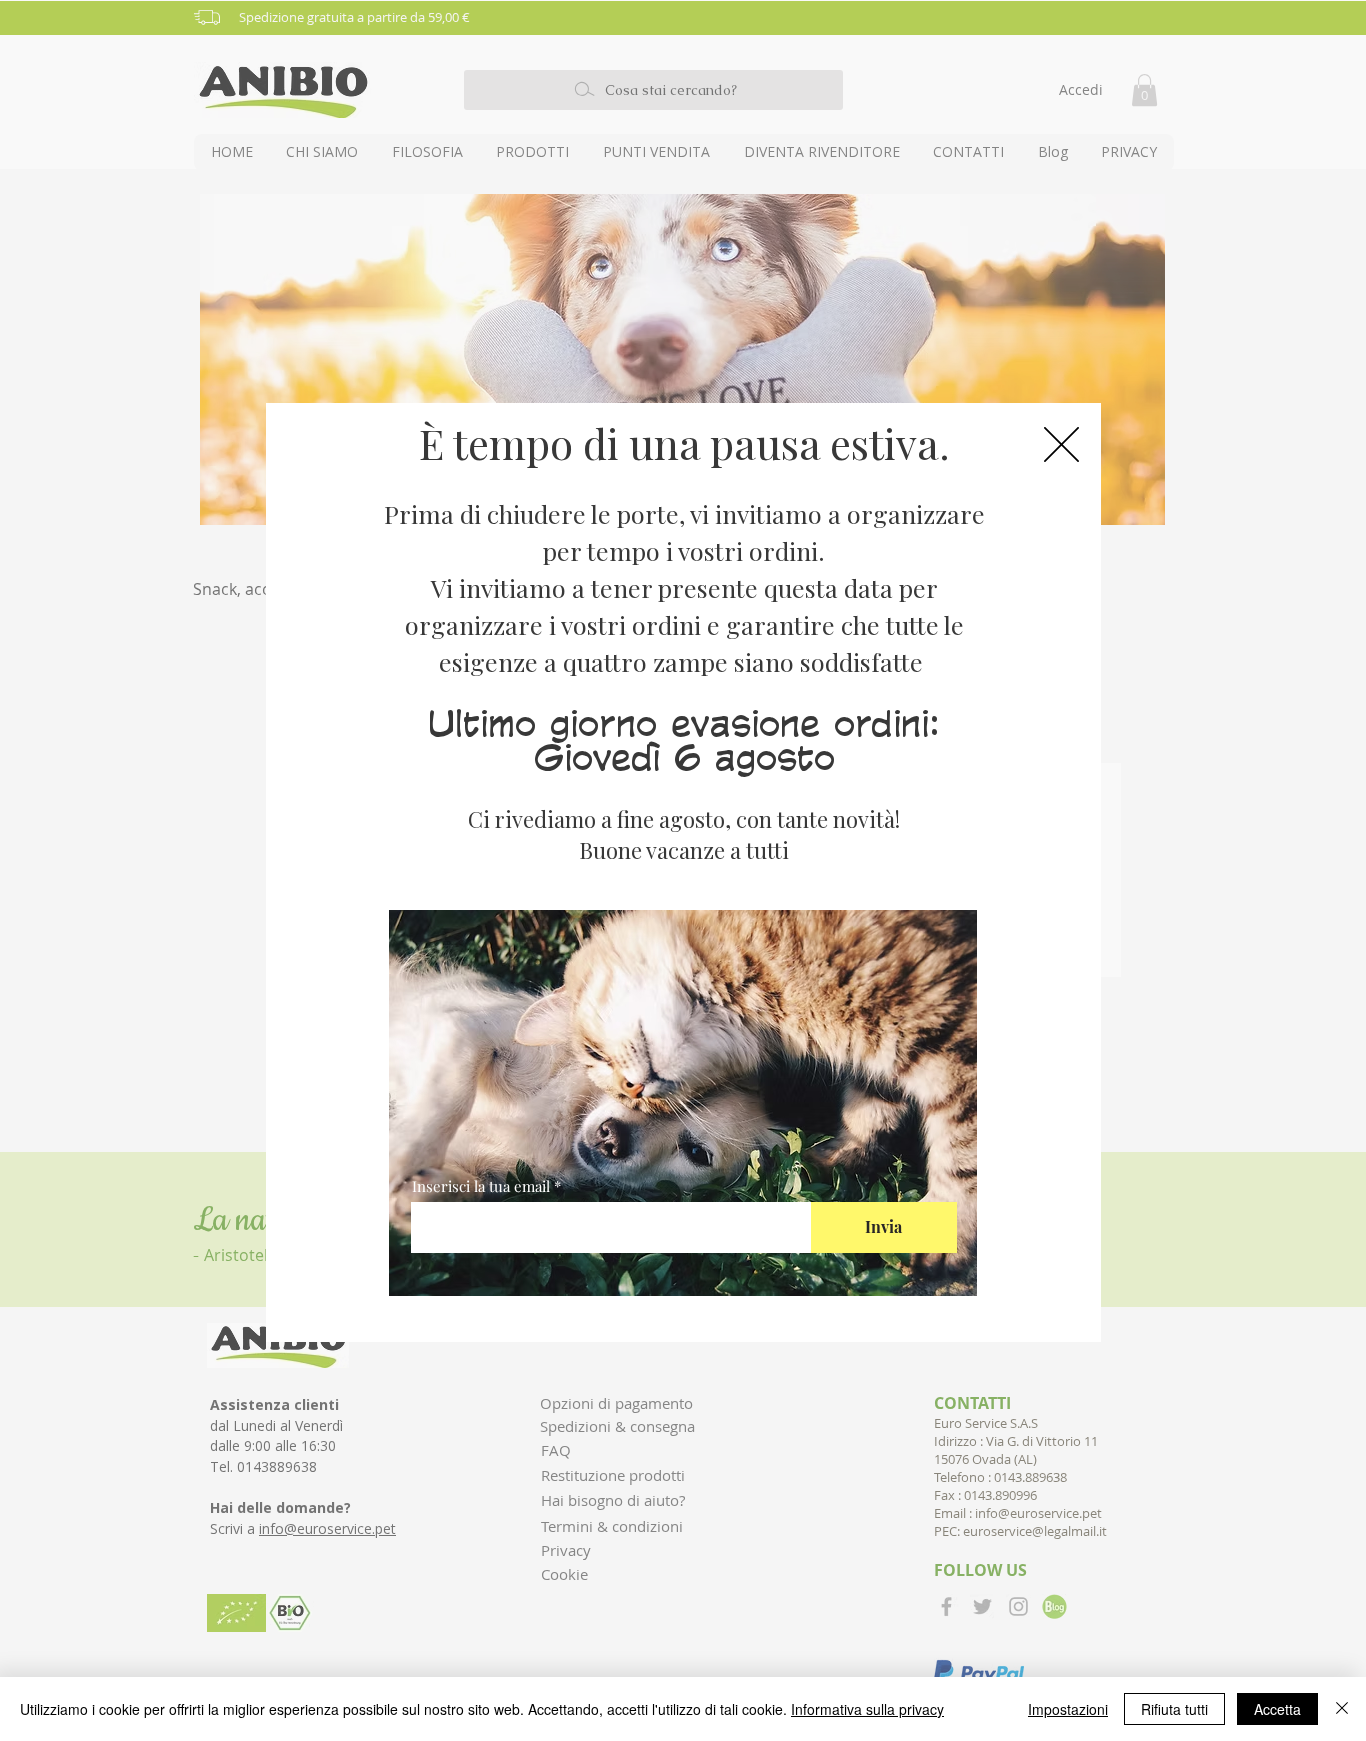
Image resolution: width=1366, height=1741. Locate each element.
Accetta (1277, 1709)
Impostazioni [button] (1068, 1709)
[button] (1061, 444)
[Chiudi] (1342, 1709)
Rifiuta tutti (1174, 1709)
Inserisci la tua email (481, 1186)
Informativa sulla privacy (867, 1709)
